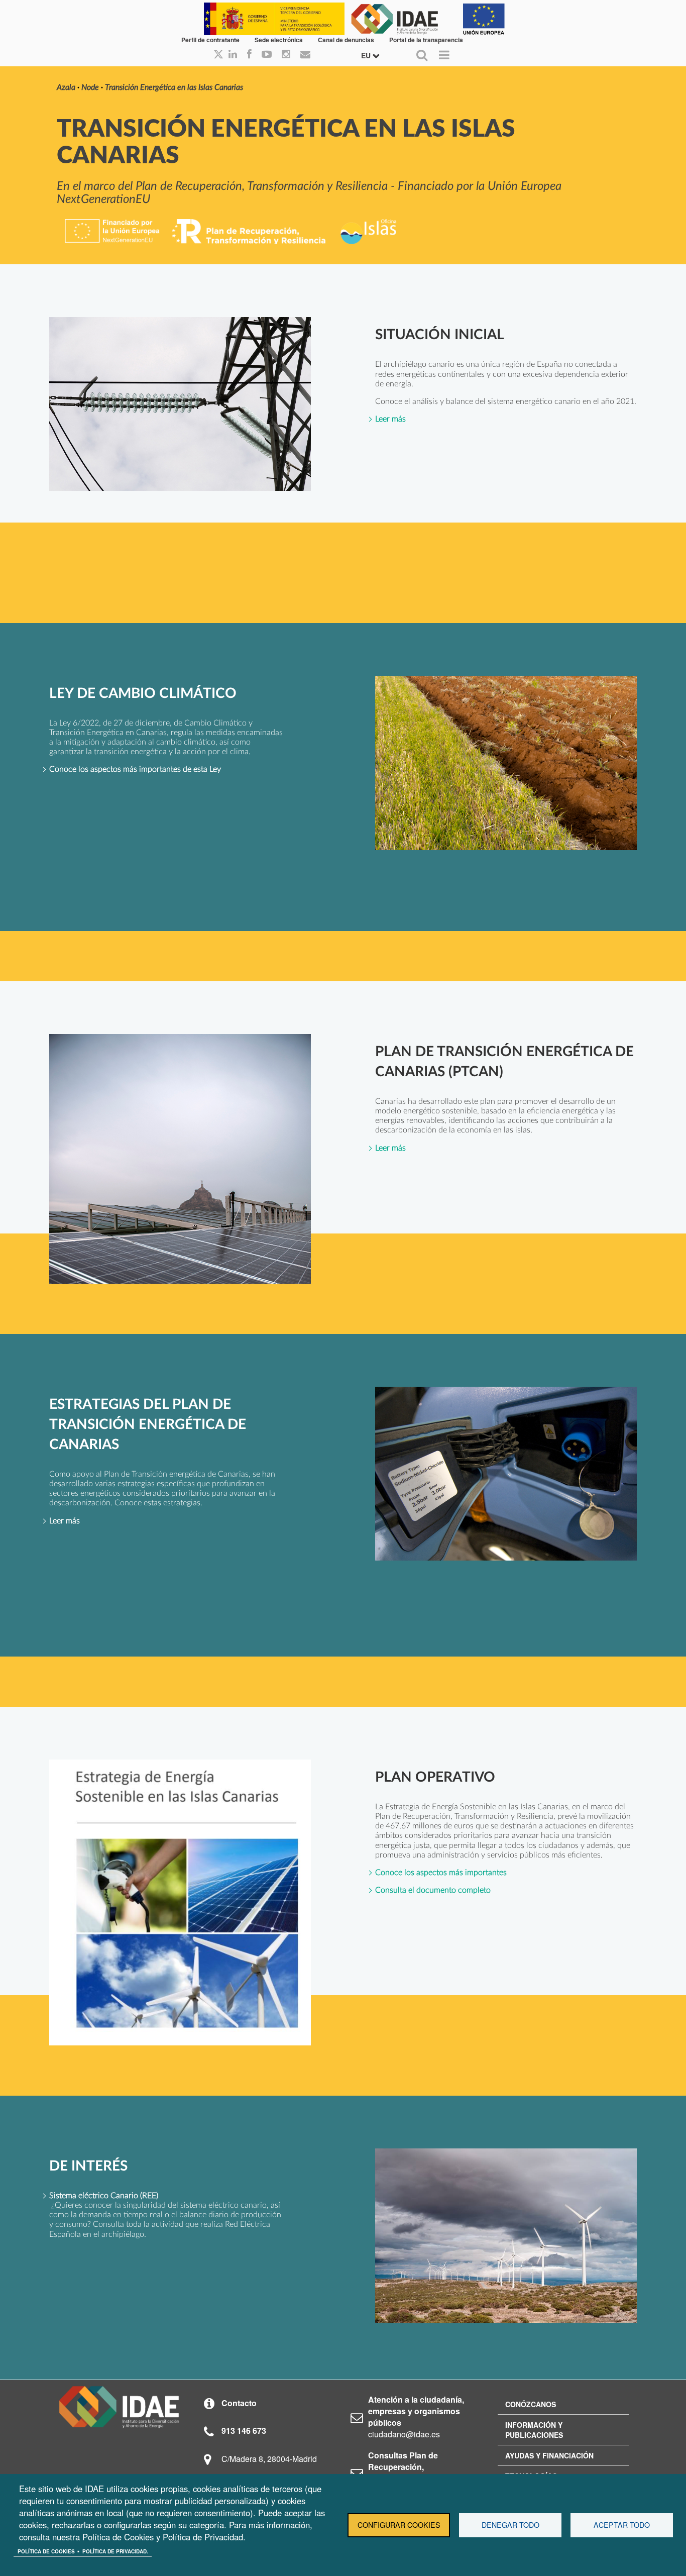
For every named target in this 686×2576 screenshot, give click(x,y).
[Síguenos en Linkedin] (233, 55)
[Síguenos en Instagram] (286, 55)
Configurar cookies (399, 2525)
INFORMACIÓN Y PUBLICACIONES (534, 2430)
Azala (66, 87)
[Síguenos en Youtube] (267, 55)
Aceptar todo (622, 2525)
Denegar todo (510, 2525)
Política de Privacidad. (115, 2551)
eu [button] (367, 55)
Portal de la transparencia (426, 40)
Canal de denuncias (346, 40)
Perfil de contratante (210, 40)
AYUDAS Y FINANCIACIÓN (549, 2455)
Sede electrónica (279, 40)
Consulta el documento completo (433, 1890)
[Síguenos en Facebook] (249, 55)
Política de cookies (46, 2551)
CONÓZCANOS (531, 2404)
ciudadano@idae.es (404, 2434)
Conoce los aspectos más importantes (441, 1873)
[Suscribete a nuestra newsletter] (305, 55)
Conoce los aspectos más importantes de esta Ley (135, 769)
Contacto (239, 2403)
